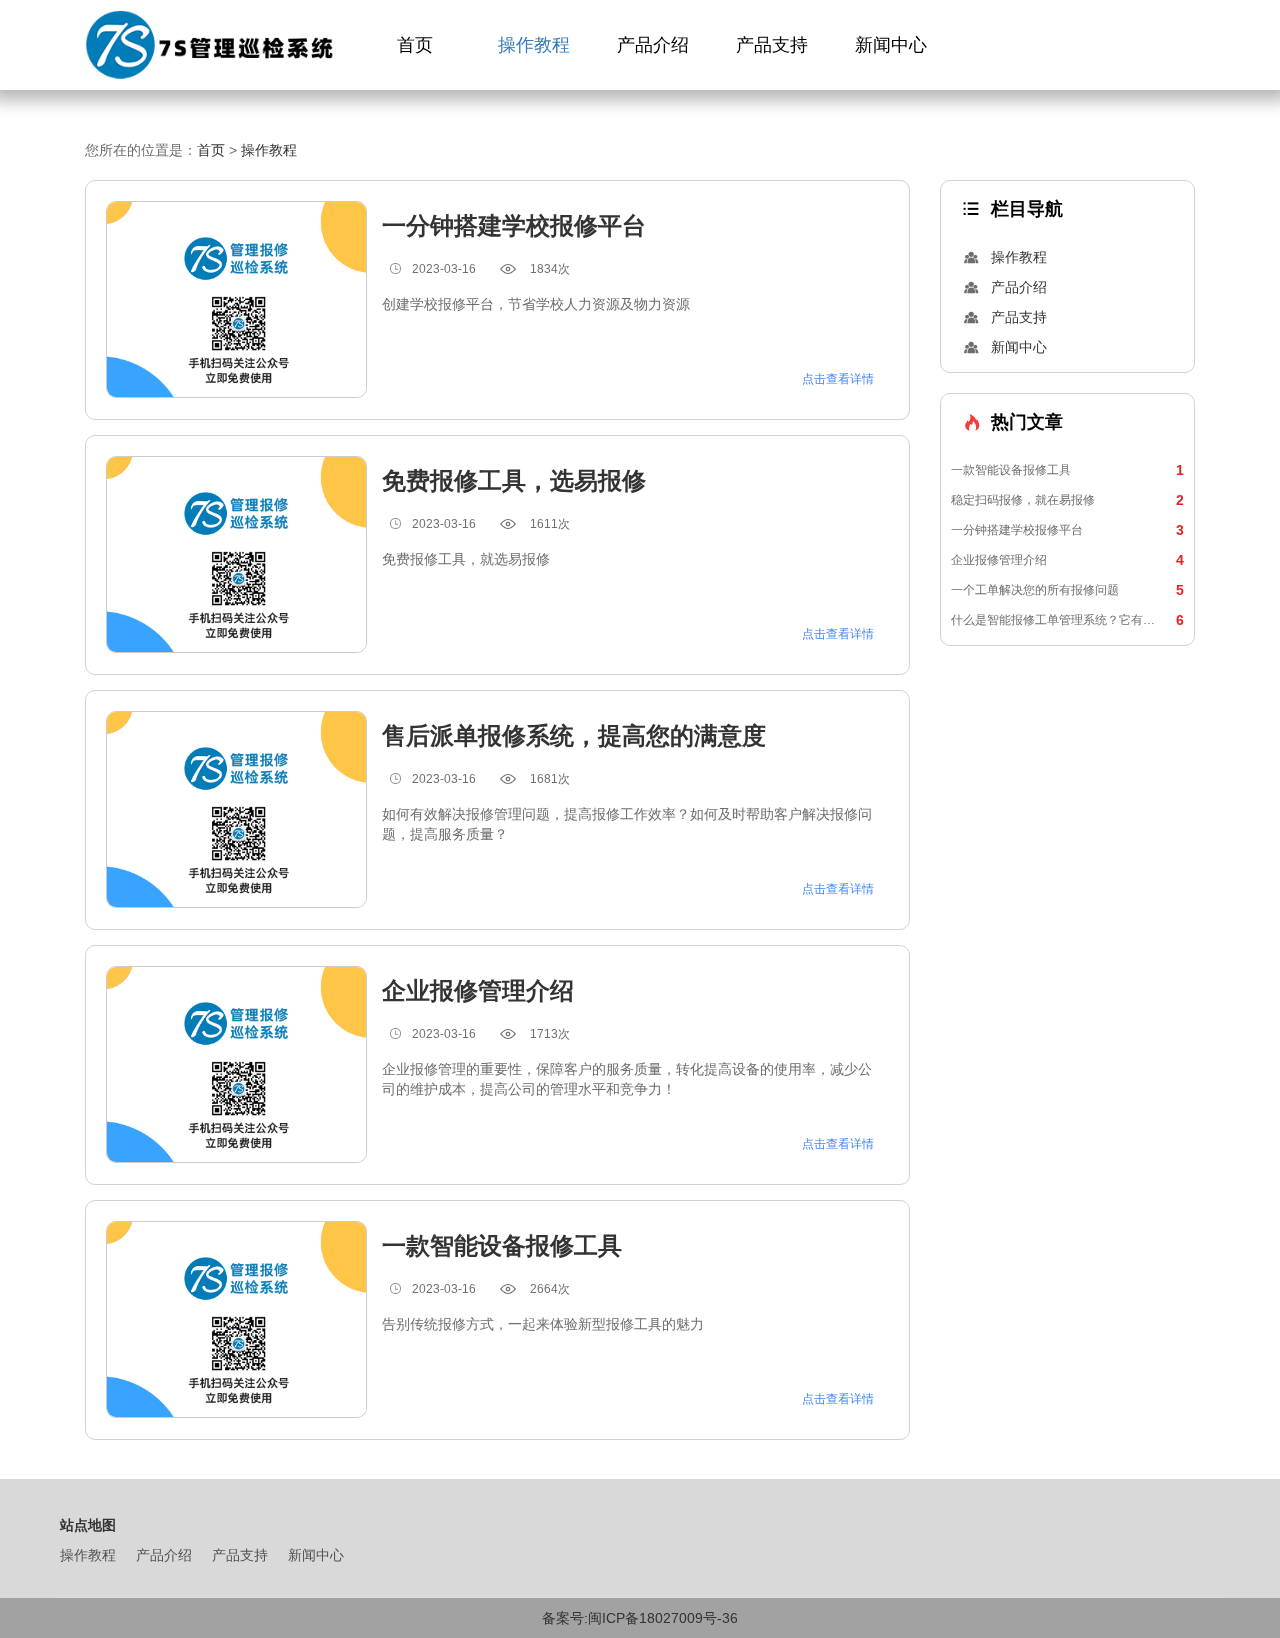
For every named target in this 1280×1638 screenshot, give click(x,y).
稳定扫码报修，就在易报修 (1067, 500)
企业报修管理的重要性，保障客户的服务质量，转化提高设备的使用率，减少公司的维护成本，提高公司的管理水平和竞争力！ (627, 1079)
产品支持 (772, 45)
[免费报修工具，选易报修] (236, 554)
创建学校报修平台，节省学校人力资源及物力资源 (536, 304)
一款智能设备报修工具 (1067, 470)
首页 (415, 45)
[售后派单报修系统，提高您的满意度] (236, 809)
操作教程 (534, 45)
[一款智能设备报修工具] (236, 1319)
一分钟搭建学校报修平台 (1067, 530)
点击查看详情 (838, 379)
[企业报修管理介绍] (236, 1064)
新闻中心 (891, 45)
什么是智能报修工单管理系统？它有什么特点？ (1067, 620)
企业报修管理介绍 (1067, 560)
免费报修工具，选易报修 (514, 480)
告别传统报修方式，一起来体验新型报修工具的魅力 (543, 1324)
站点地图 (88, 1525)
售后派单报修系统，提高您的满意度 (574, 735)
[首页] (212, 45)
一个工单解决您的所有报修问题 (1067, 590)
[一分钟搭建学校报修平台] (236, 299)
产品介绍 (653, 45)
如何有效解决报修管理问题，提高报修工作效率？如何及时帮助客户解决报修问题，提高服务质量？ (627, 824)
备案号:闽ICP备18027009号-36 (640, 1618)
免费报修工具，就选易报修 (466, 559)
